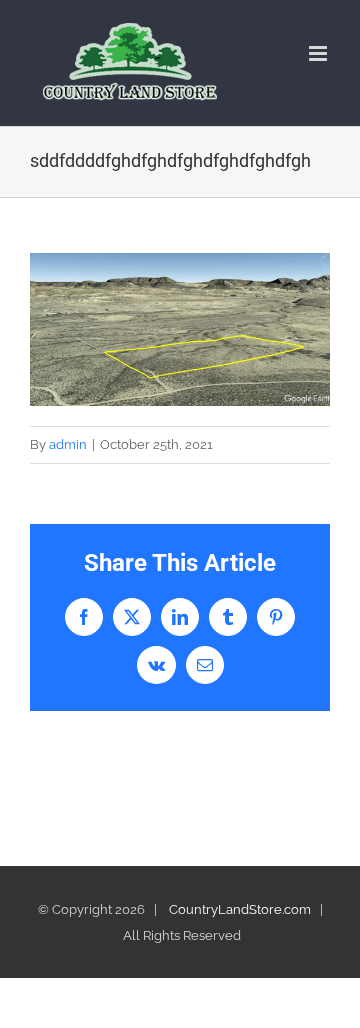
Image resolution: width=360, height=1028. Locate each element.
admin (68, 444)
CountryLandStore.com (240, 909)
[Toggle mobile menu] (319, 53)
